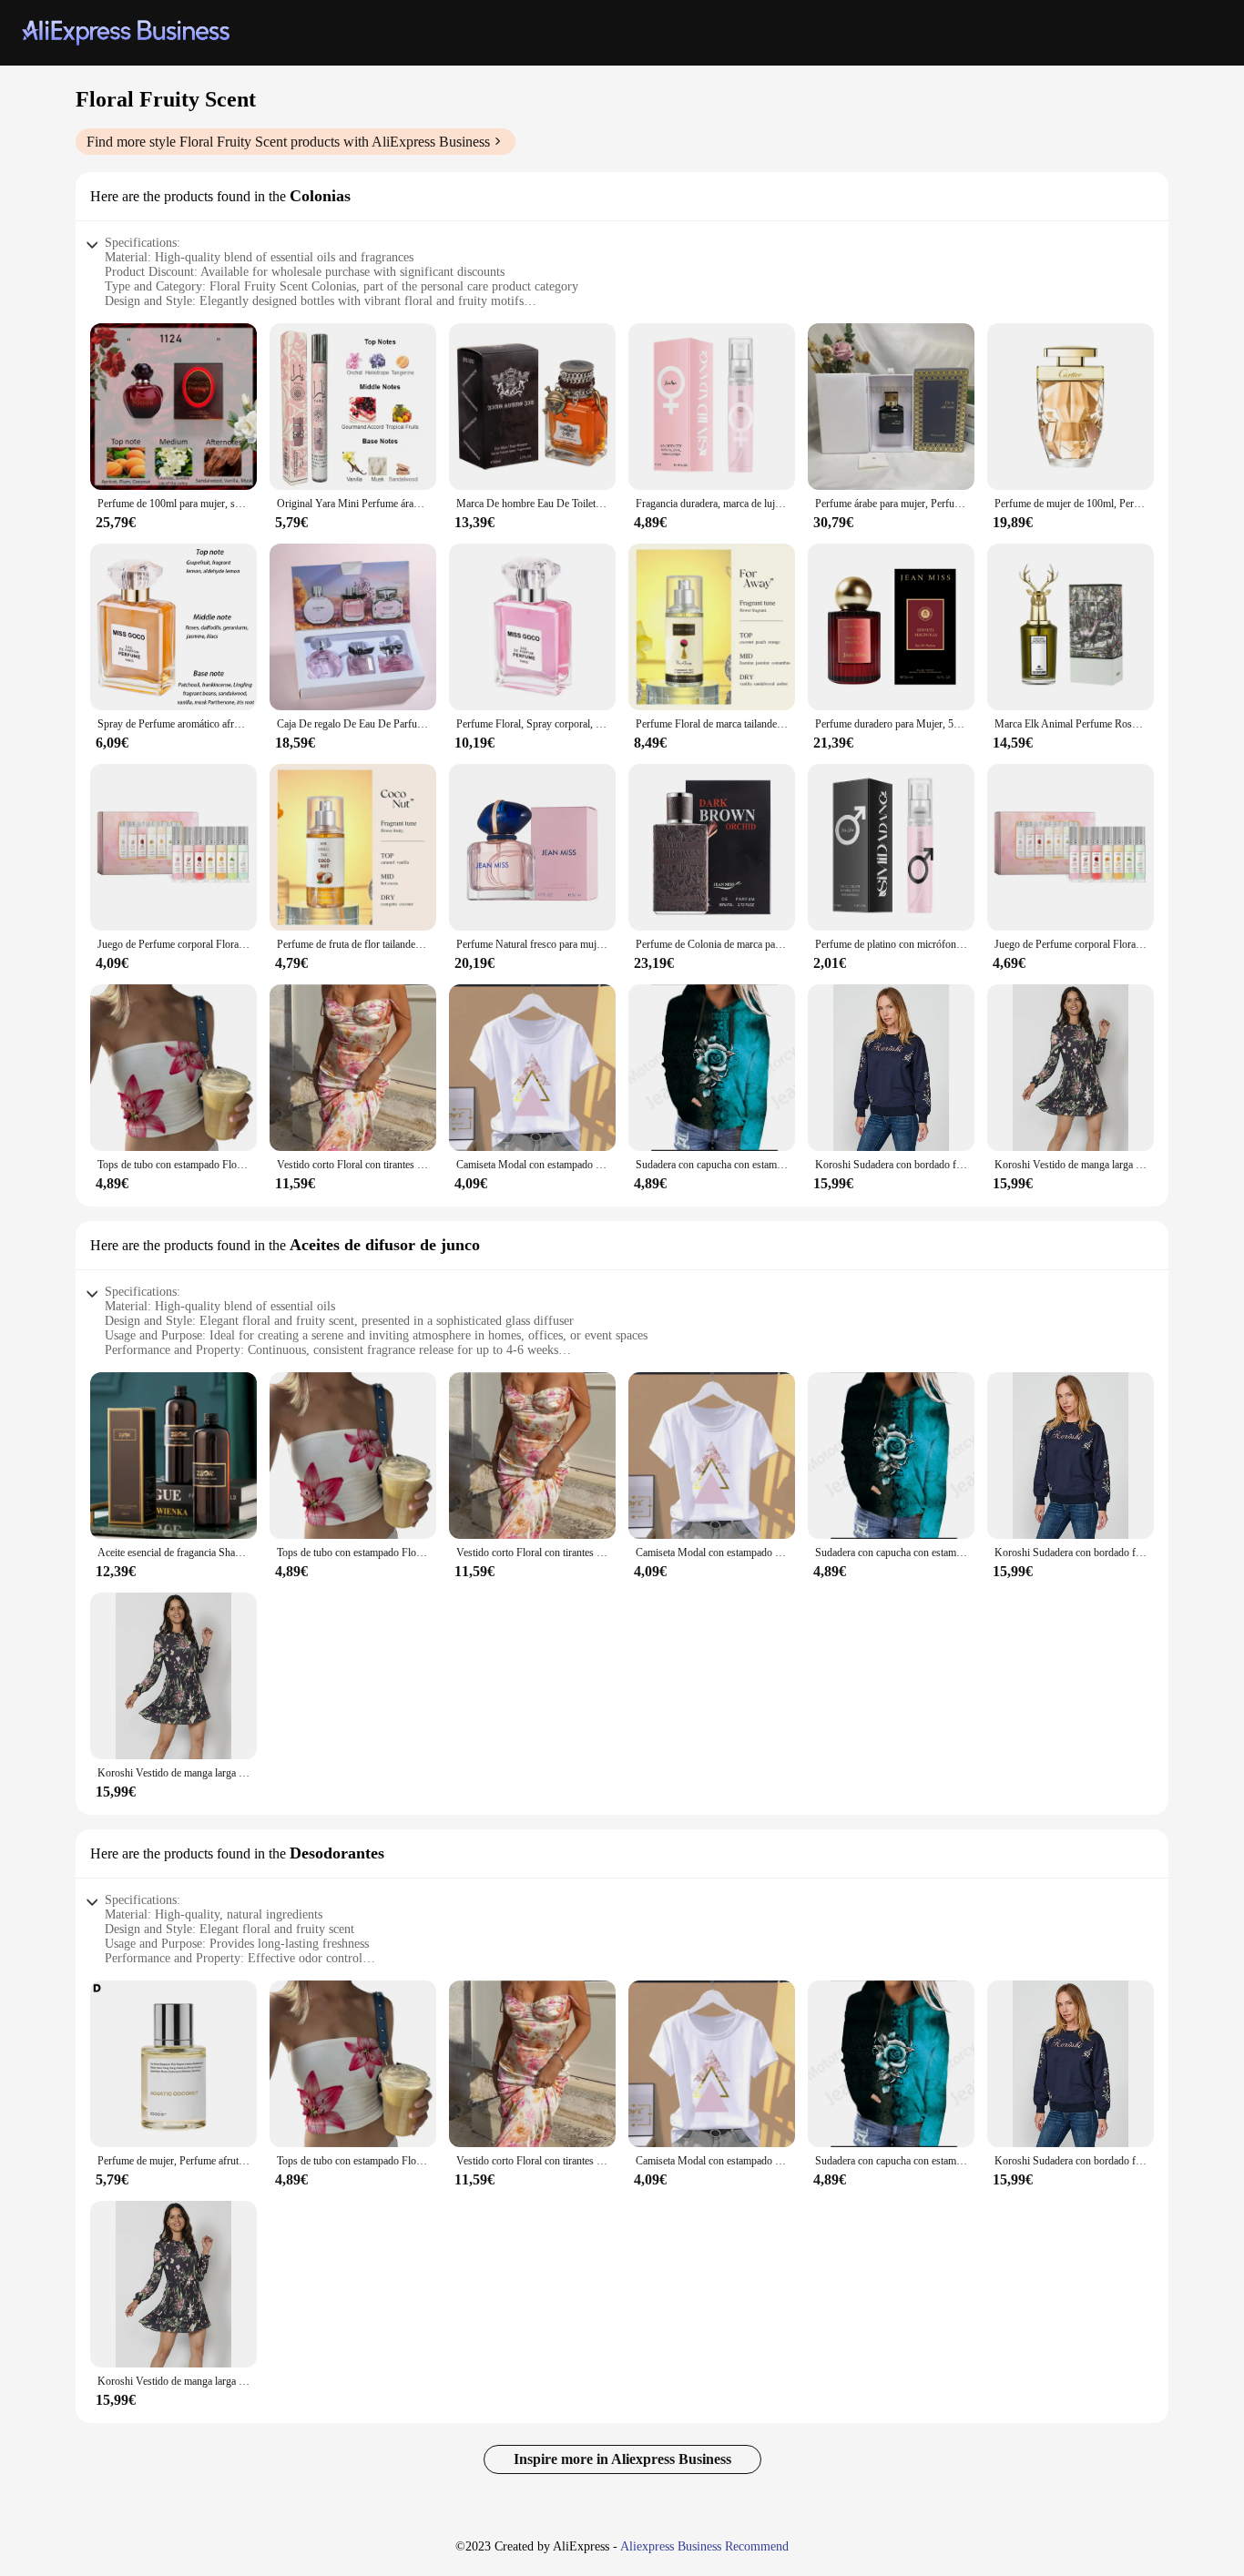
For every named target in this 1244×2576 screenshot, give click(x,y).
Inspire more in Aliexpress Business (622, 2459)
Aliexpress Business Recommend (704, 2546)
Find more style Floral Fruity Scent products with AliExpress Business (288, 142)
